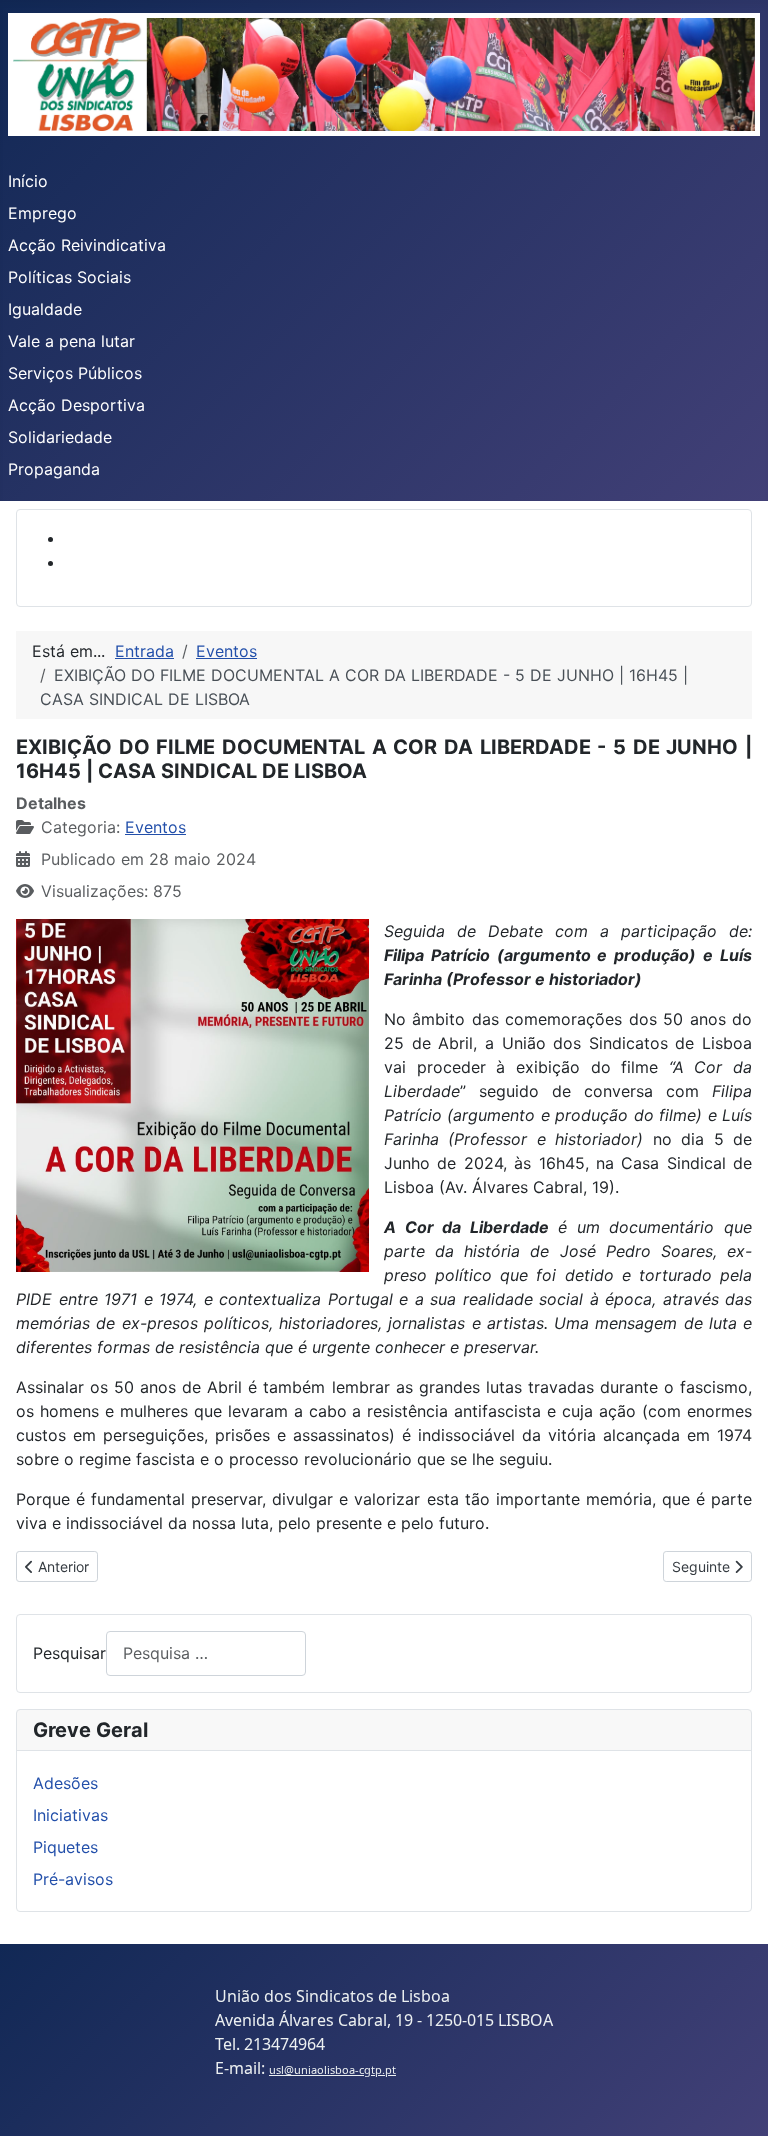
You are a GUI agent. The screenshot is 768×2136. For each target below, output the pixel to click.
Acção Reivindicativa (87, 245)
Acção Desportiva (76, 405)
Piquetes (65, 1847)
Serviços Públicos (75, 373)
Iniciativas (70, 1815)
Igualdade (45, 309)
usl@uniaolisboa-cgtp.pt (332, 2069)
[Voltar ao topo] (733, 2099)
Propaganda (54, 469)
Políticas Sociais (69, 277)
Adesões (65, 1783)
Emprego (42, 213)
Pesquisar (69, 1653)
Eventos (155, 827)
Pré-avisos (73, 1879)
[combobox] (206, 1653)
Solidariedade (60, 437)
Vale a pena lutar (71, 341)
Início (28, 181)
